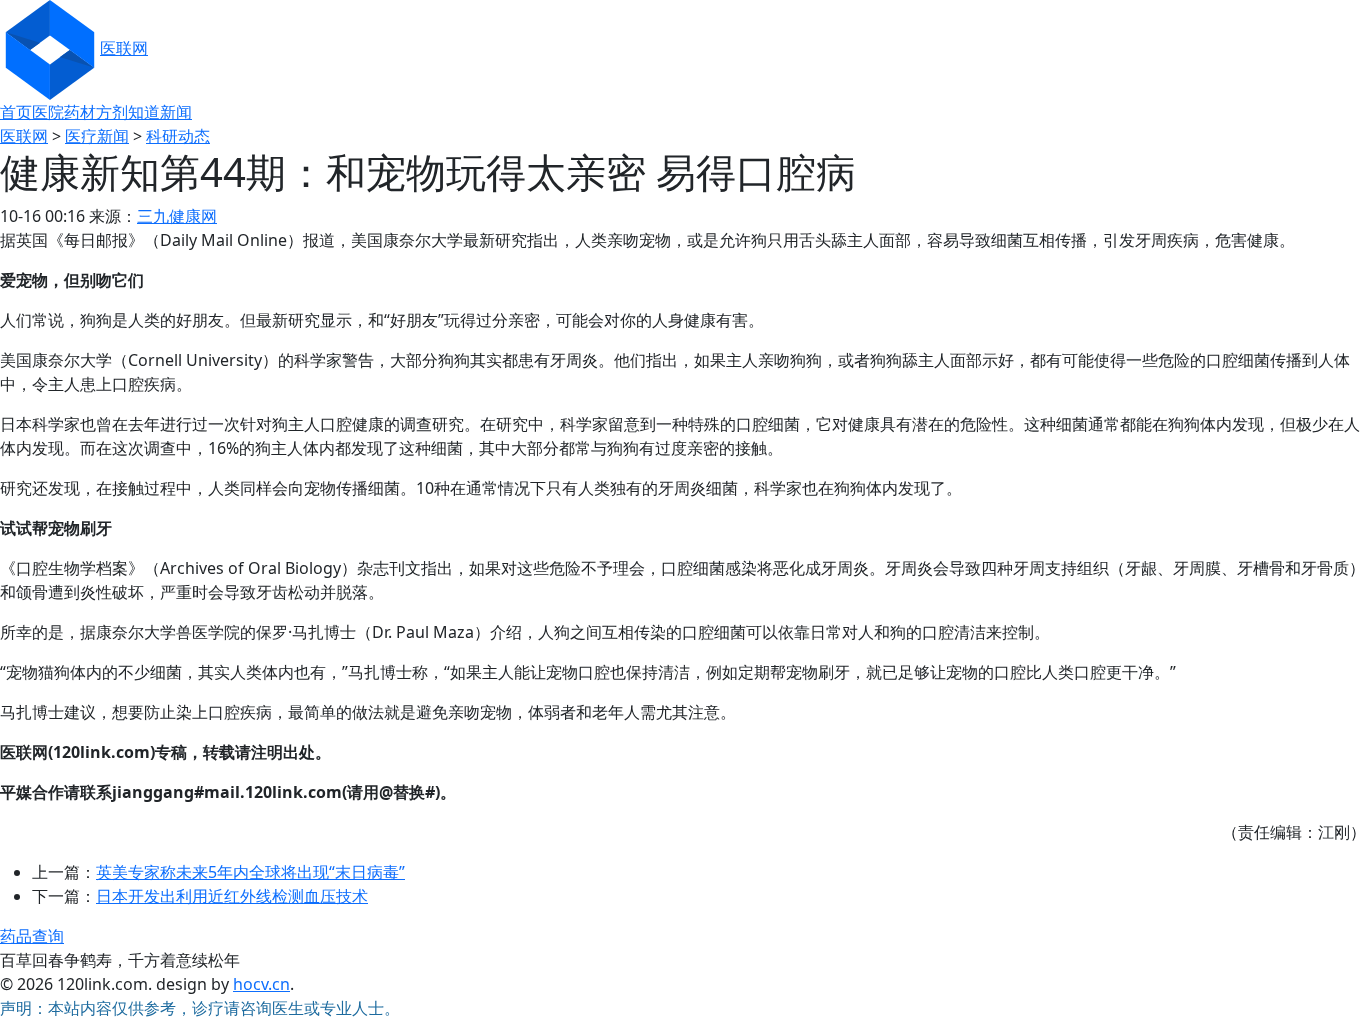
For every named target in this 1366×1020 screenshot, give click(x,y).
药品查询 (32, 936)
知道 (144, 112)
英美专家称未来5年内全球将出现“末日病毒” (250, 872)
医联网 (124, 48)
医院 (48, 112)
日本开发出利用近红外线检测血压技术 (232, 896)
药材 (80, 112)
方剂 (112, 112)
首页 (16, 112)
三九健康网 (177, 216)
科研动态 (178, 136)
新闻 (176, 112)
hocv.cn (261, 984)
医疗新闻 (97, 136)
